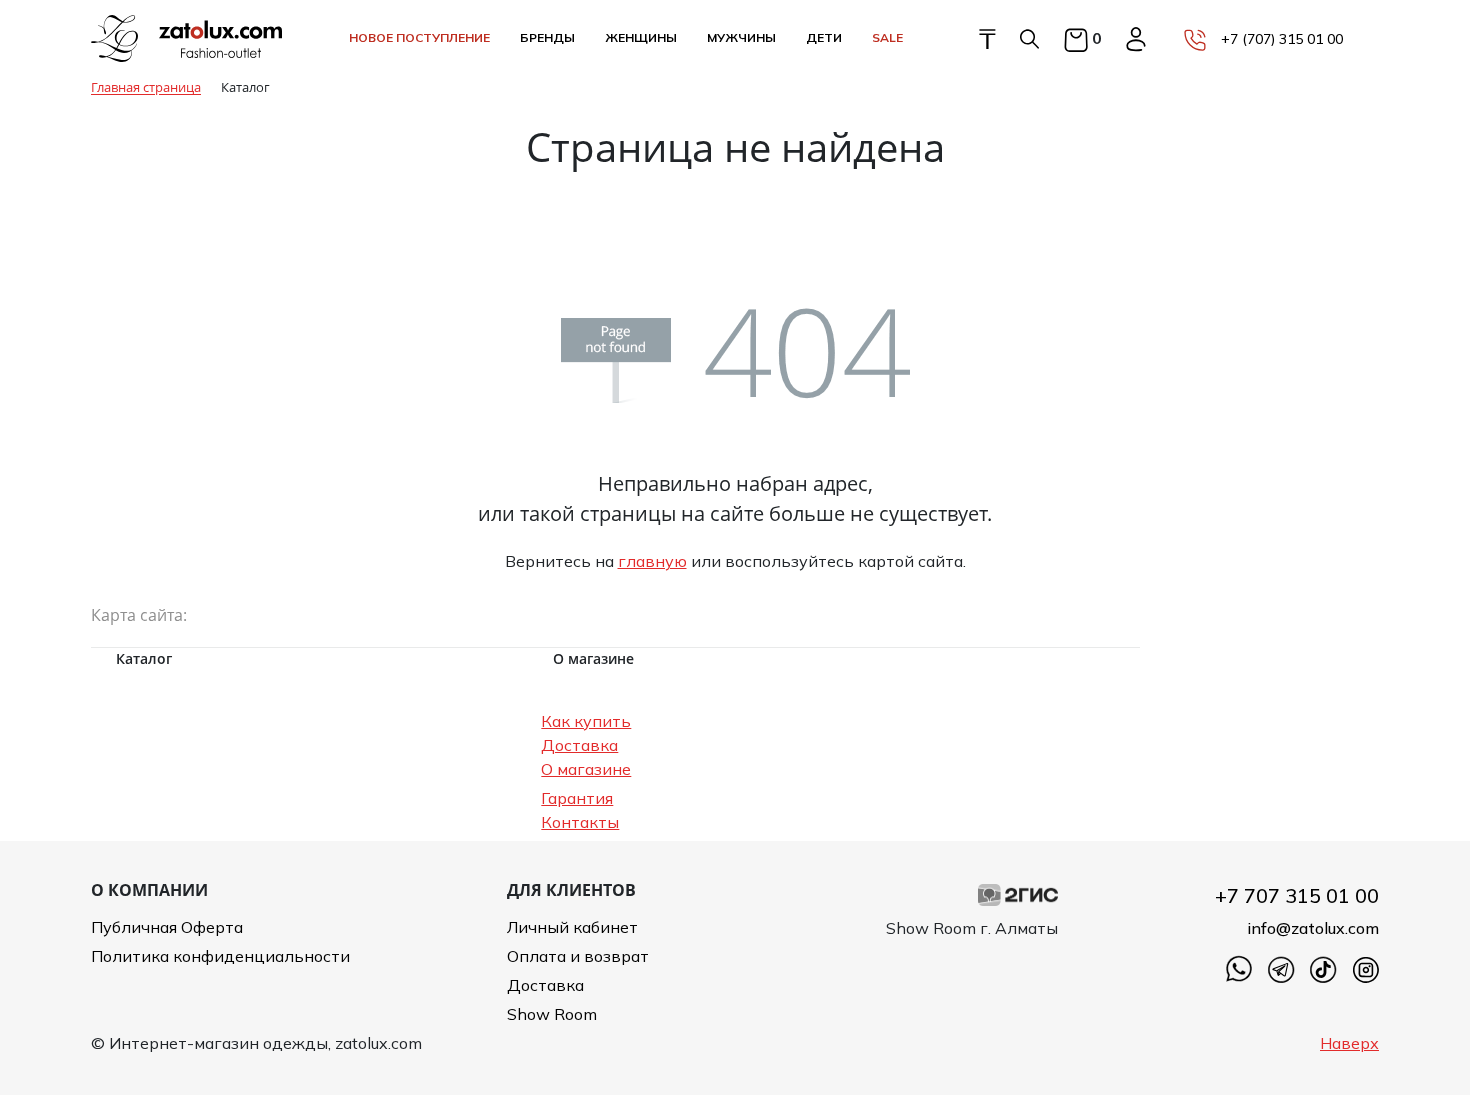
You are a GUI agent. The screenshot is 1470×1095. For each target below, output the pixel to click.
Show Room (552, 1014)
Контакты (580, 822)
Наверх (1349, 1043)
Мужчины (741, 37)
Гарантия (577, 798)
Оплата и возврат (578, 956)
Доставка (579, 745)
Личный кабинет (572, 927)
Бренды (547, 37)
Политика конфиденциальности (220, 956)
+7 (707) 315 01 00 (1282, 39)
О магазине (586, 769)
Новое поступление (419, 37)
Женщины (641, 37)
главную (652, 561)
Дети (824, 37)
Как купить (586, 721)
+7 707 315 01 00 (1297, 895)
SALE (887, 37)
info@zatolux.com (1313, 928)
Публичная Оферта (167, 927)
